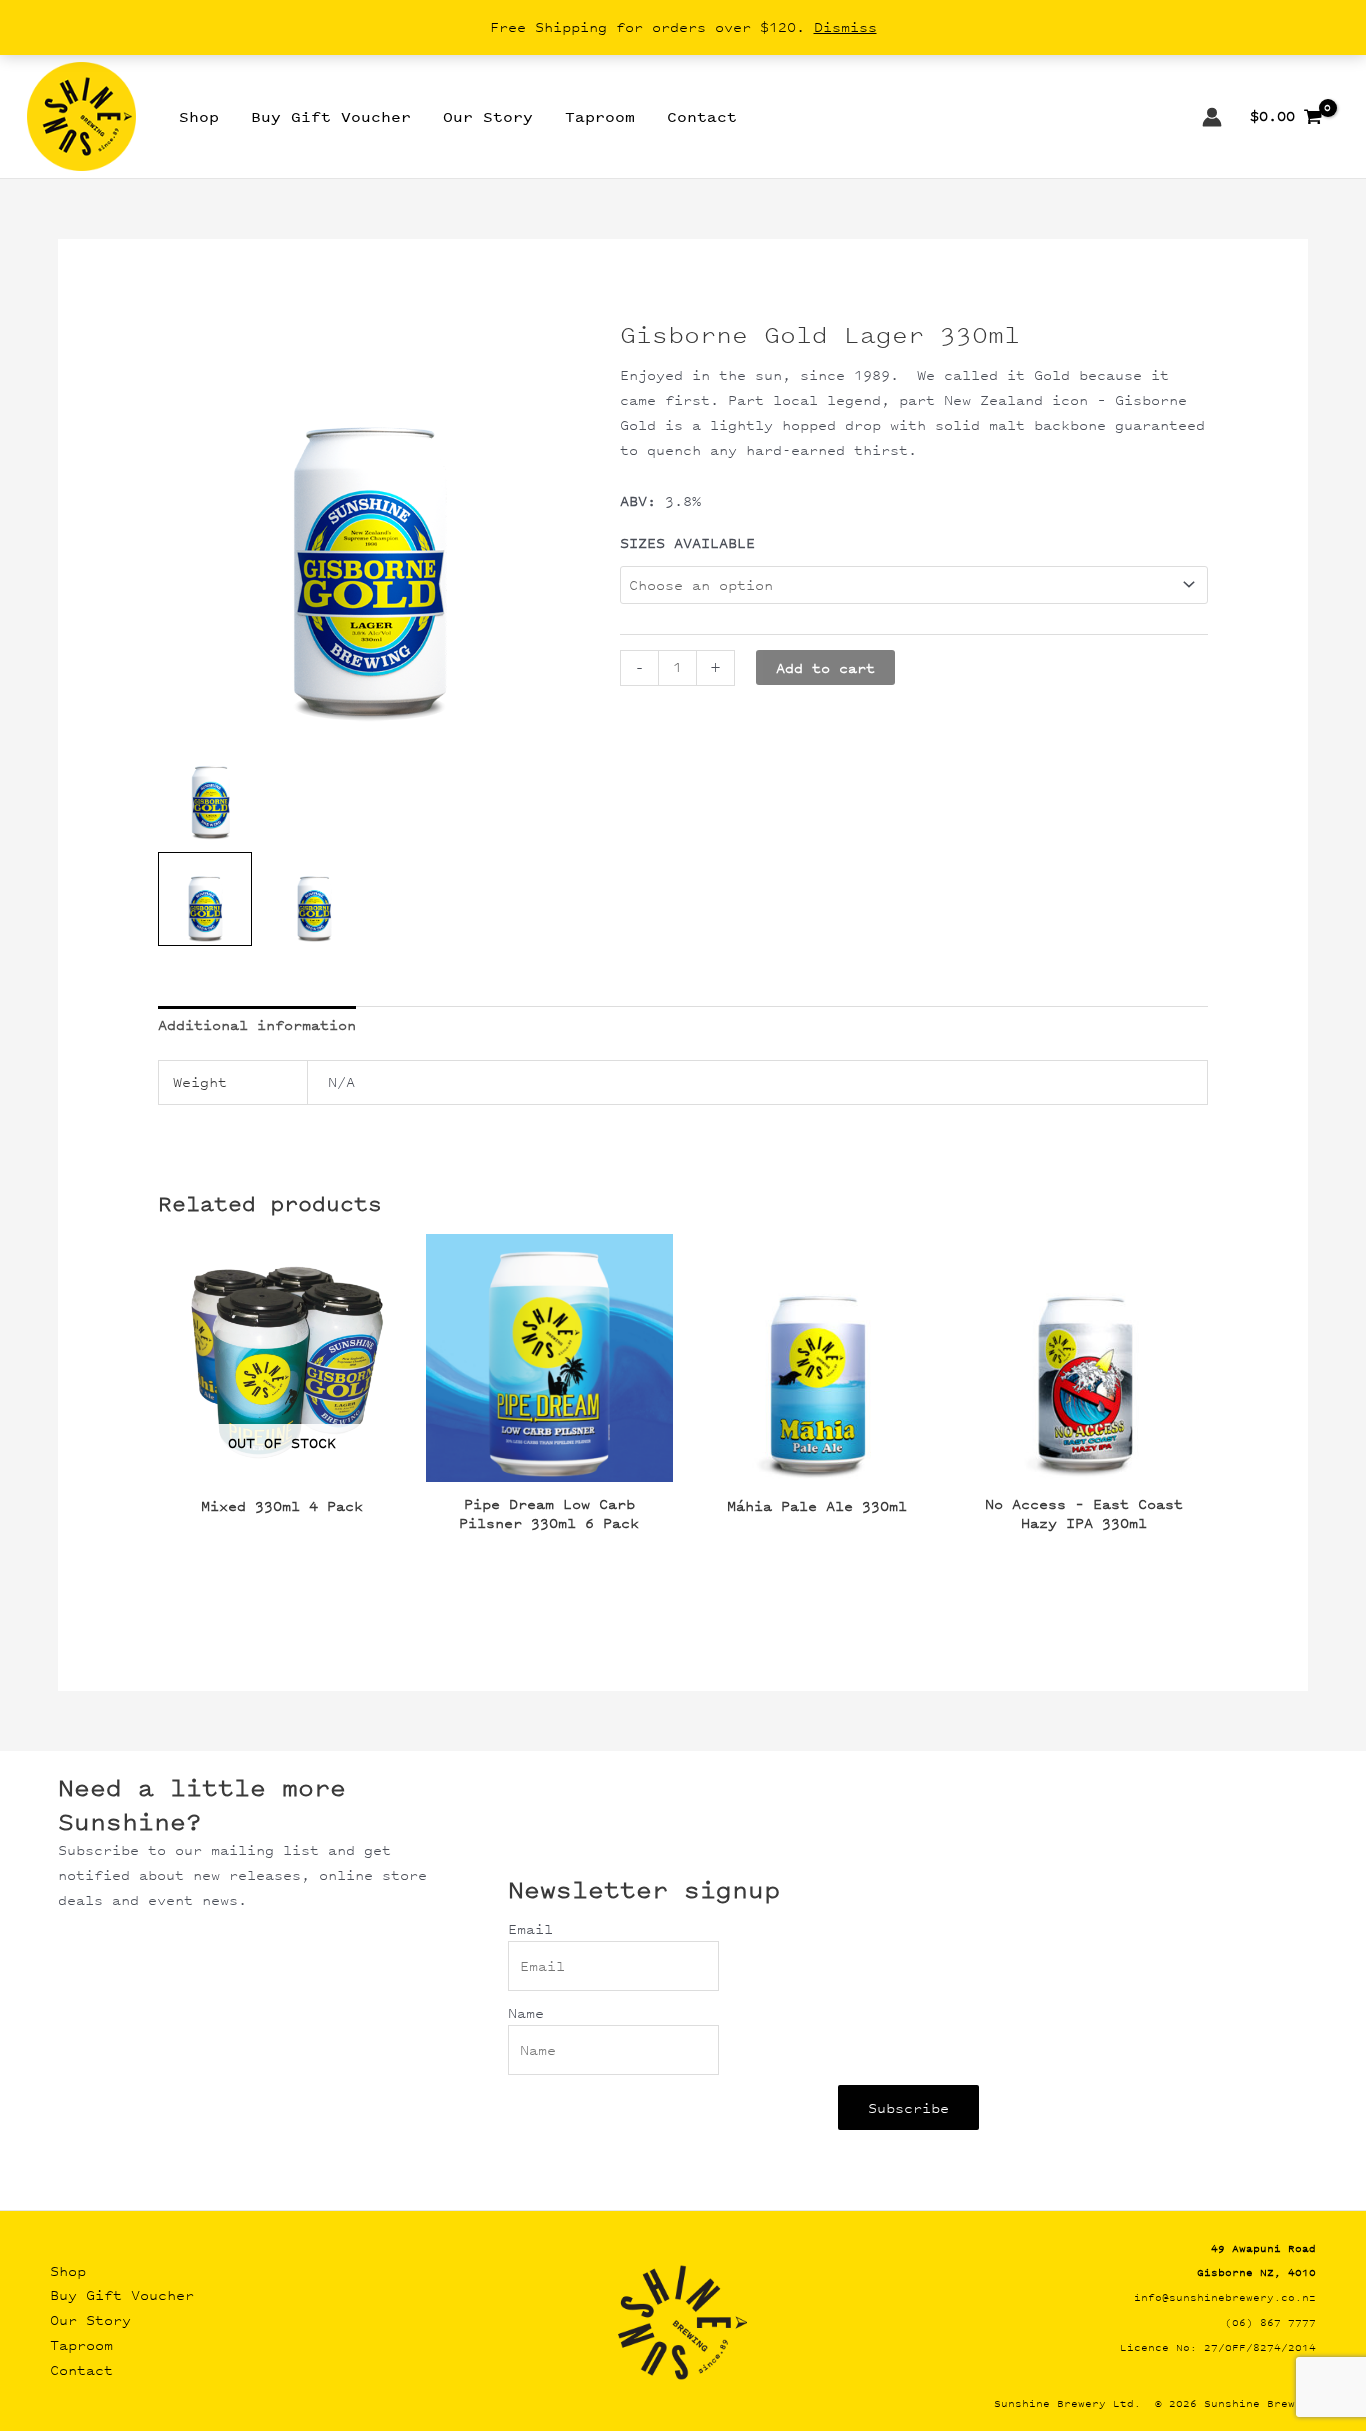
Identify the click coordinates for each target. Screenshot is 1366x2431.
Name (526, 2012)
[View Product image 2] (314, 899)
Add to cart (825, 667)
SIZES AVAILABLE (687, 542)
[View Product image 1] (205, 899)
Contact (81, 2369)
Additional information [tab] (257, 1024)
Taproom (81, 2344)
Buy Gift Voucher (122, 2294)
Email (530, 1928)
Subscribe (908, 2107)
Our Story (90, 2319)
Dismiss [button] (845, 26)
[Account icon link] (1212, 117)
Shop (68, 2270)
